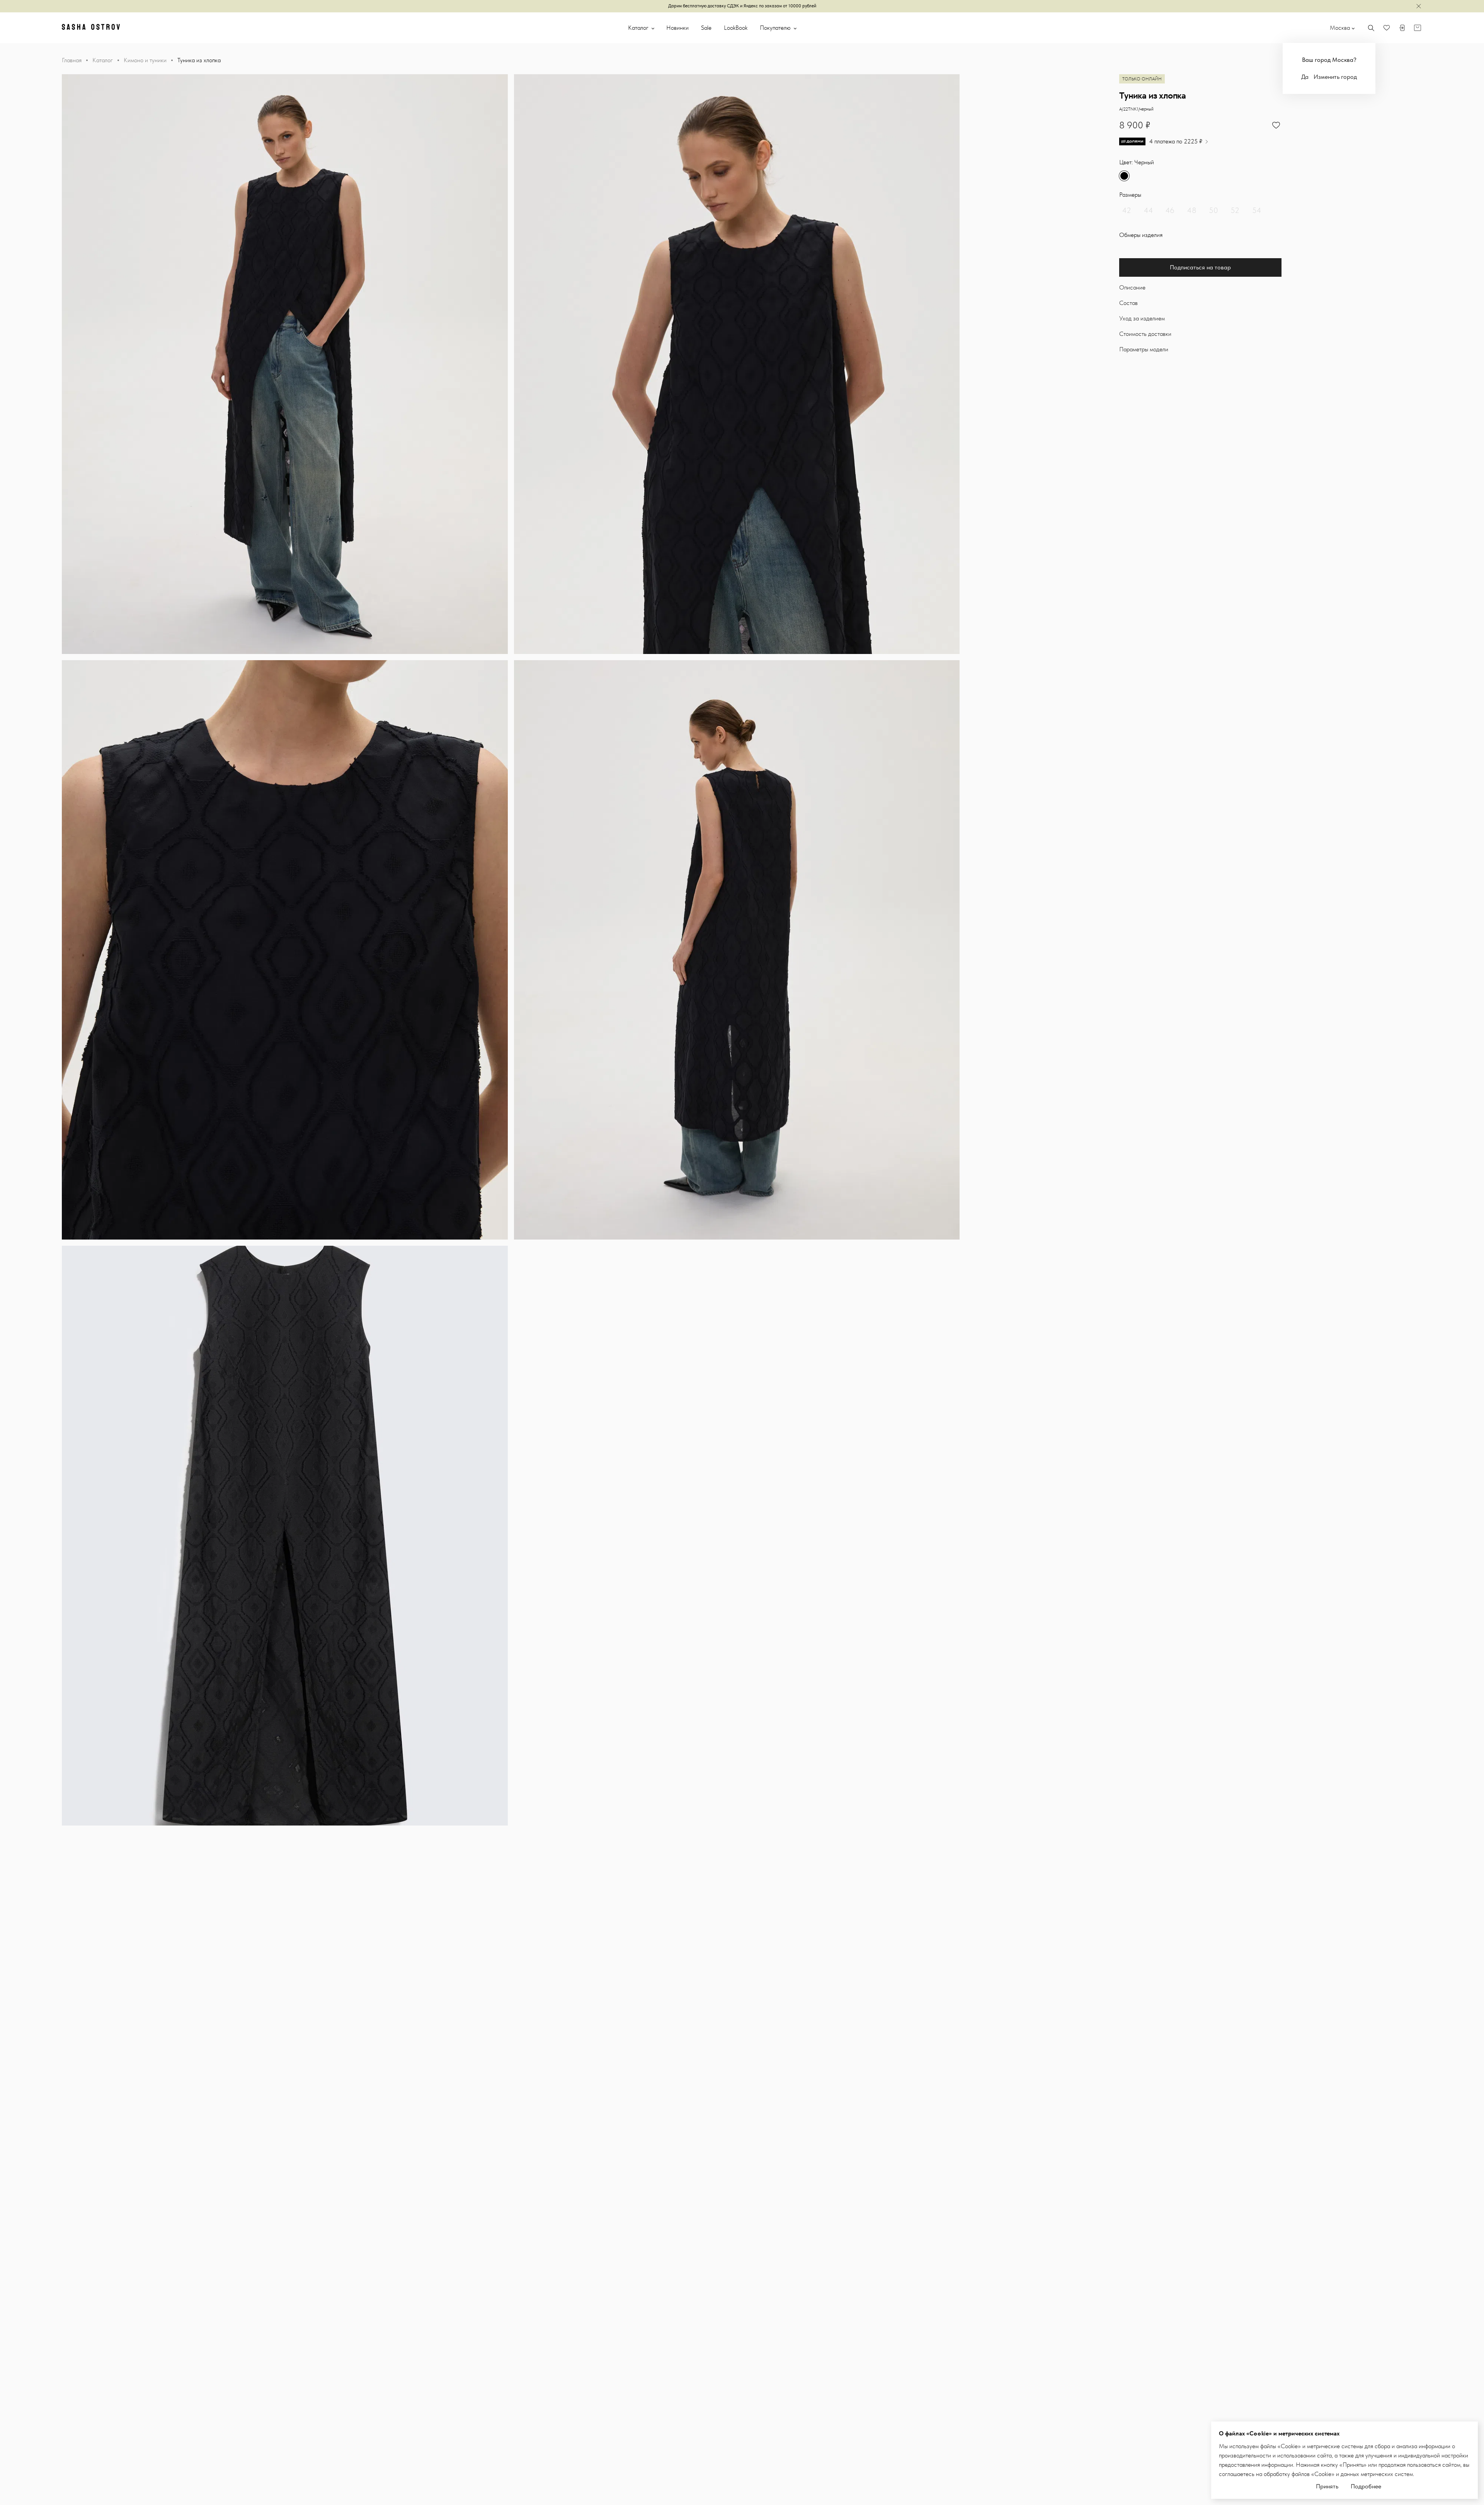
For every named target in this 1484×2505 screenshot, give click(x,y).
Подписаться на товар (1200, 267)
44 (1149, 210)
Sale (706, 28)
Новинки (677, 28)
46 (1170, 210)
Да (1305, 77)
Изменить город (1335, 77)
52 (1235, 210)
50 (1213, 210)
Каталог (639, 28)
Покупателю (776, 28)
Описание (1132, 287)
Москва (1340, 28)
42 (1127, 210)
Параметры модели (1144, 349)
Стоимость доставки (1145, 334)
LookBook (736, 28)
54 (1257, 210)
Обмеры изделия (1141, 235)
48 (1192, 210)
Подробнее (1366, 2486)
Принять (1327, 2486)
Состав (1128, 303)
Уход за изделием (1142, 318)
